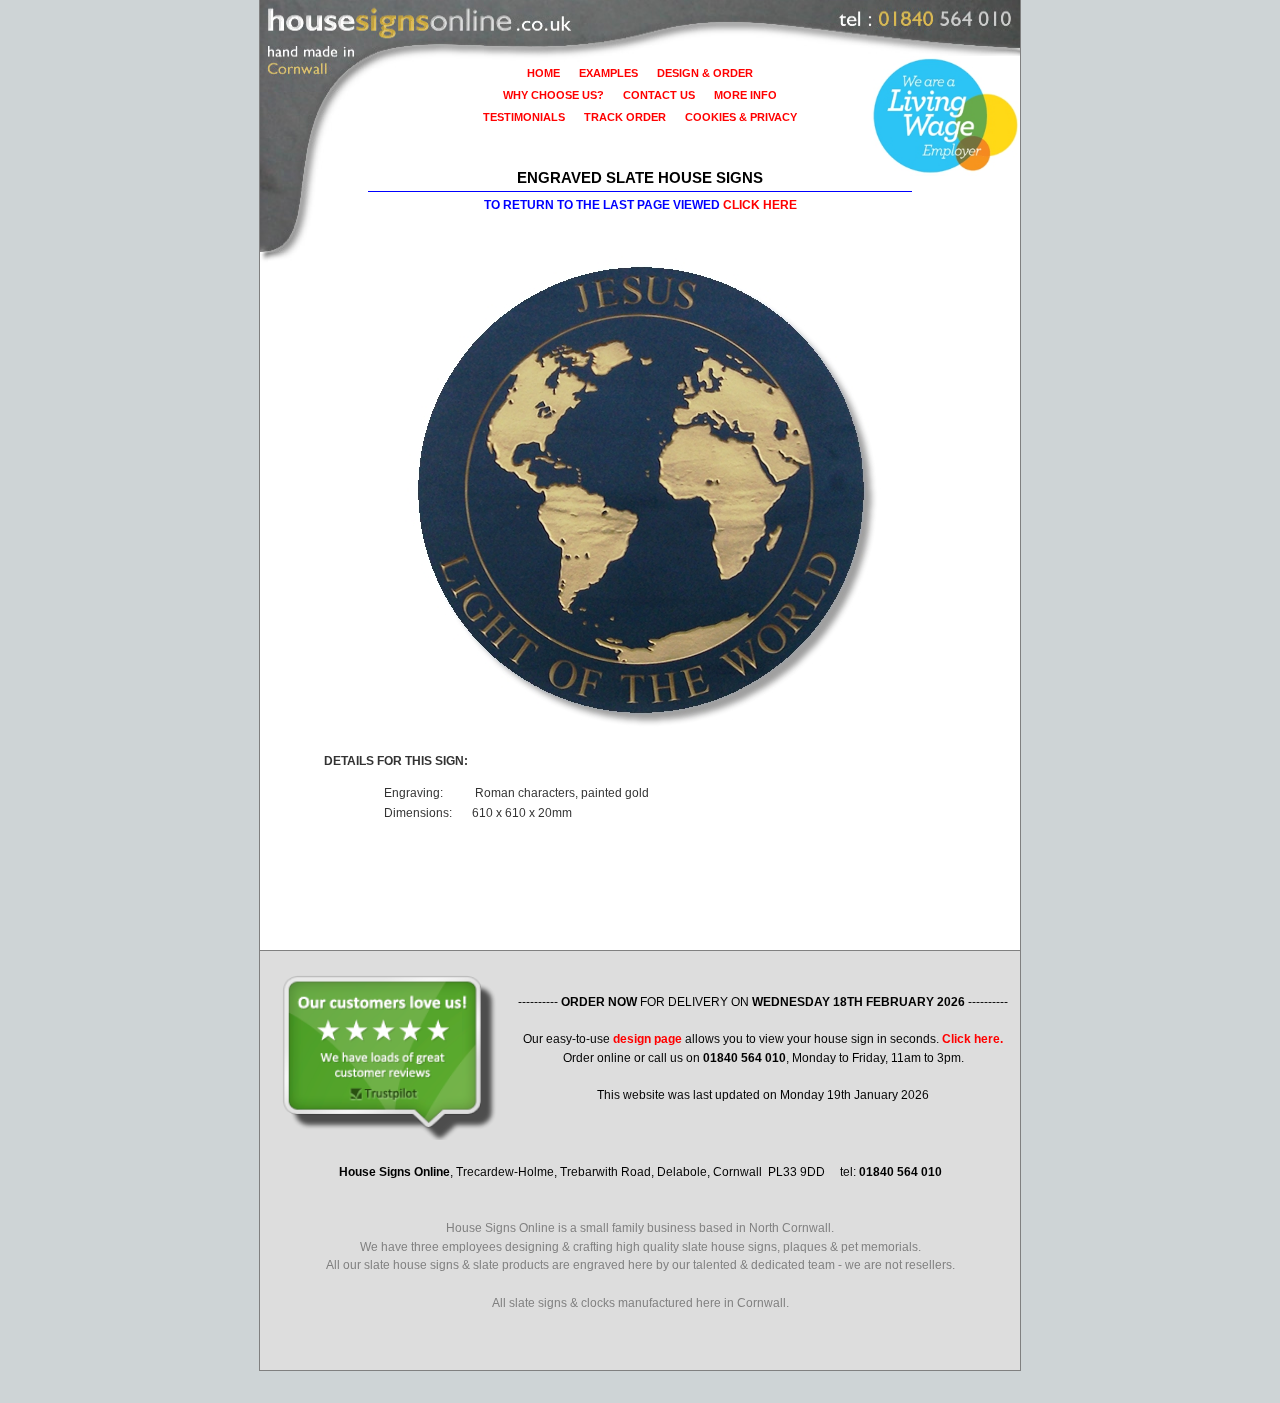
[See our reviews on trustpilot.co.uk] (763, 984)
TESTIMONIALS (524, 117)
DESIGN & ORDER (705, 73)
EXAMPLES (608, 73)
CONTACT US (659, 95)
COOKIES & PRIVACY (741, 117)
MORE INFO (745, 95)
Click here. (972, 1039)
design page (647, 1039)
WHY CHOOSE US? (553, 95)
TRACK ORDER (625, 117)
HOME (543, 73)
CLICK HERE (760, 205)
